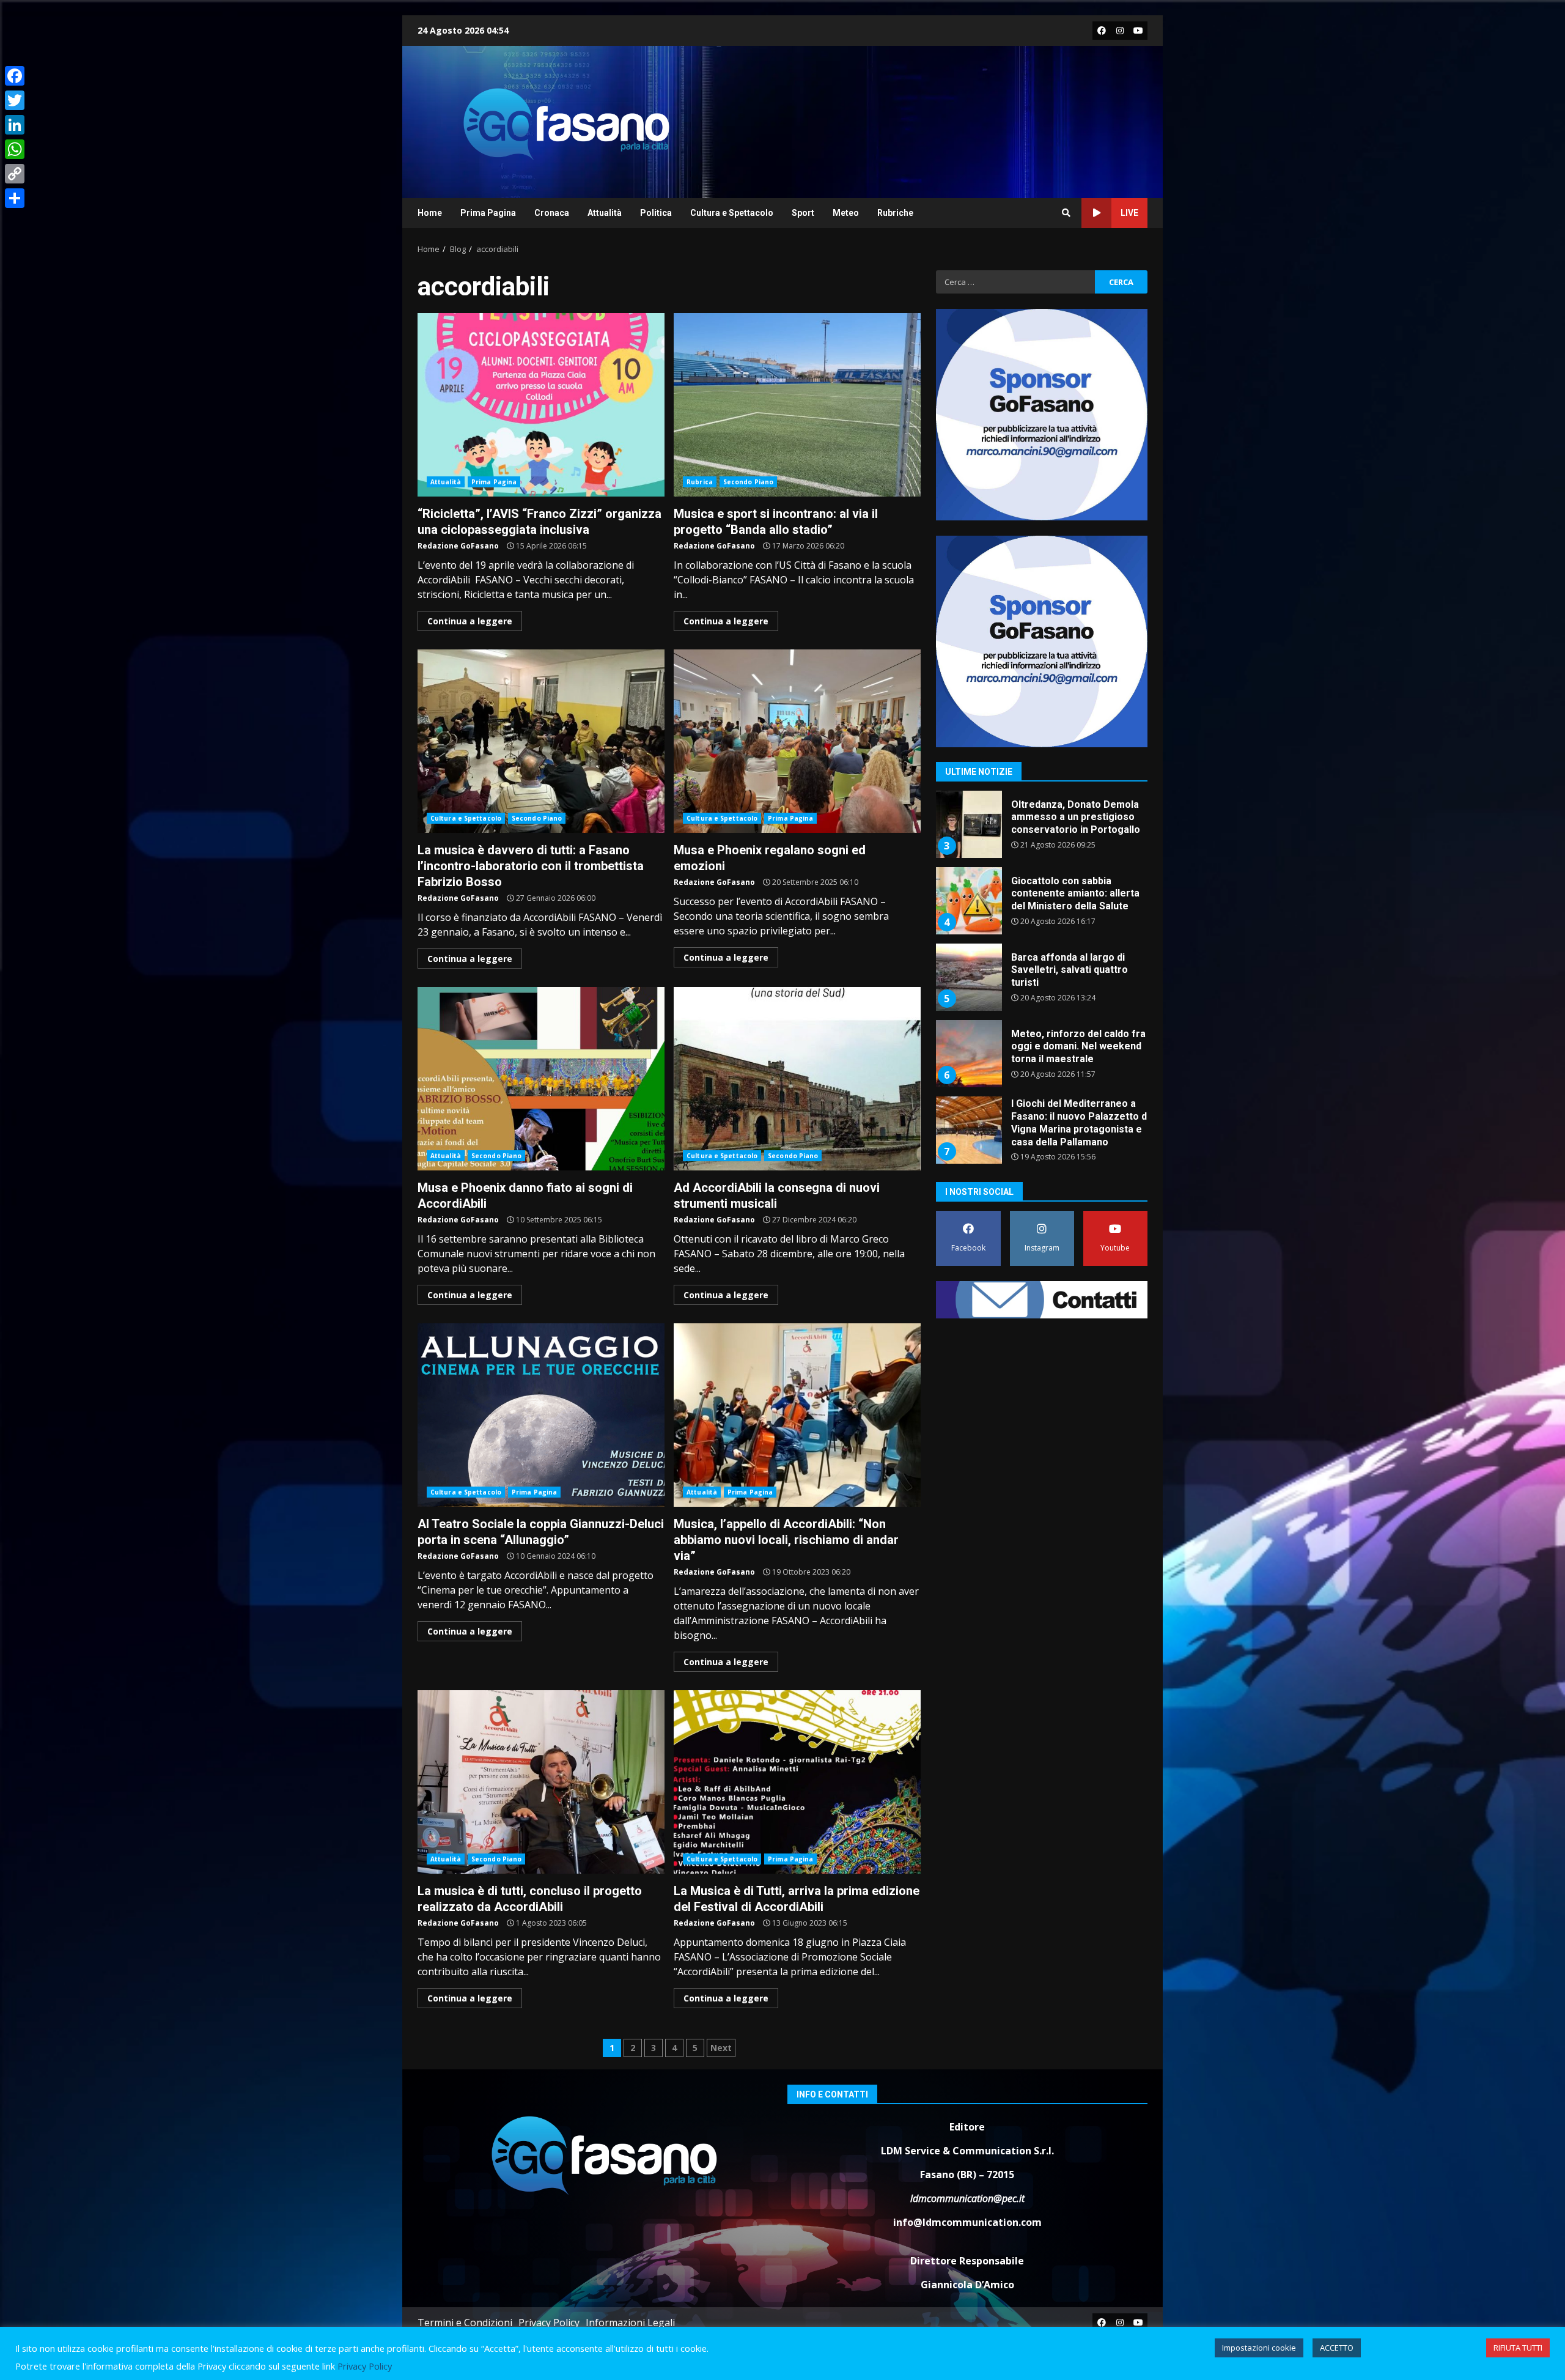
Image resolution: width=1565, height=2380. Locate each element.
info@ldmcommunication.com (967, 2222)
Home (430, 213)
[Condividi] (15, 198)
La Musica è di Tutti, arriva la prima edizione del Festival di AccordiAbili (797, 1782)
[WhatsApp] (15, 149)
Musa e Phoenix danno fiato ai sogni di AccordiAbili (541, 1079)
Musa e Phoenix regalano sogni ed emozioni (797, 741)
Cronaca (552, 213)
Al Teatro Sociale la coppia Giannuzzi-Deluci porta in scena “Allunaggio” (541, 1415)
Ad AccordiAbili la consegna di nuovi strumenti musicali (797, 1079)
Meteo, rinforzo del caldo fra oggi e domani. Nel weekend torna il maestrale (968, 977)
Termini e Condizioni (465, 2323)
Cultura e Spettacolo (732, 213)
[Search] (1066, 213)
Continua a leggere (470, 621)
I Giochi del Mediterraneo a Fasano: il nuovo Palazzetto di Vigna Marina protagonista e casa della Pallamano (968, 1054)
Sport (803, 213)
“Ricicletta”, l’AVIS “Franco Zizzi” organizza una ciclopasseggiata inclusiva (541, 405)
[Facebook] (15, 76)
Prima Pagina (488, 213)
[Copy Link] (15, 174)
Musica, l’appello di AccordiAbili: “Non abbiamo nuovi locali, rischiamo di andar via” (797, 1415)
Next (721, 2048)
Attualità (605, 213)
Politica (656, 213)
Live (1129, 213)
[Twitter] (15, 100)
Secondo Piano (748, 482)
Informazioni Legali (630, 2323)
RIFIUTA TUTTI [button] (1518, 2348)
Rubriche (895, 213)
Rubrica (700, 482)
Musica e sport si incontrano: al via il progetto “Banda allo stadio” (797, 405)
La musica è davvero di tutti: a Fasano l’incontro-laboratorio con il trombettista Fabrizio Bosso (541, 741)
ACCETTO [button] (1337, 2348)
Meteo (846, 213)
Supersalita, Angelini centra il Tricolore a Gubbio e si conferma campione (968, 1130)
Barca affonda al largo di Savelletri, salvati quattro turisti (968, 901)
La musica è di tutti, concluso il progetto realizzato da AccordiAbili (541, 1782)
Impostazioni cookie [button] (1259, 2348)
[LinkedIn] (15, 125)
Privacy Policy (549, 2323)
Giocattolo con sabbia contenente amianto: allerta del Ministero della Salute (968, 824)
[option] (1042, 829)
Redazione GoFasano (458, 546)
